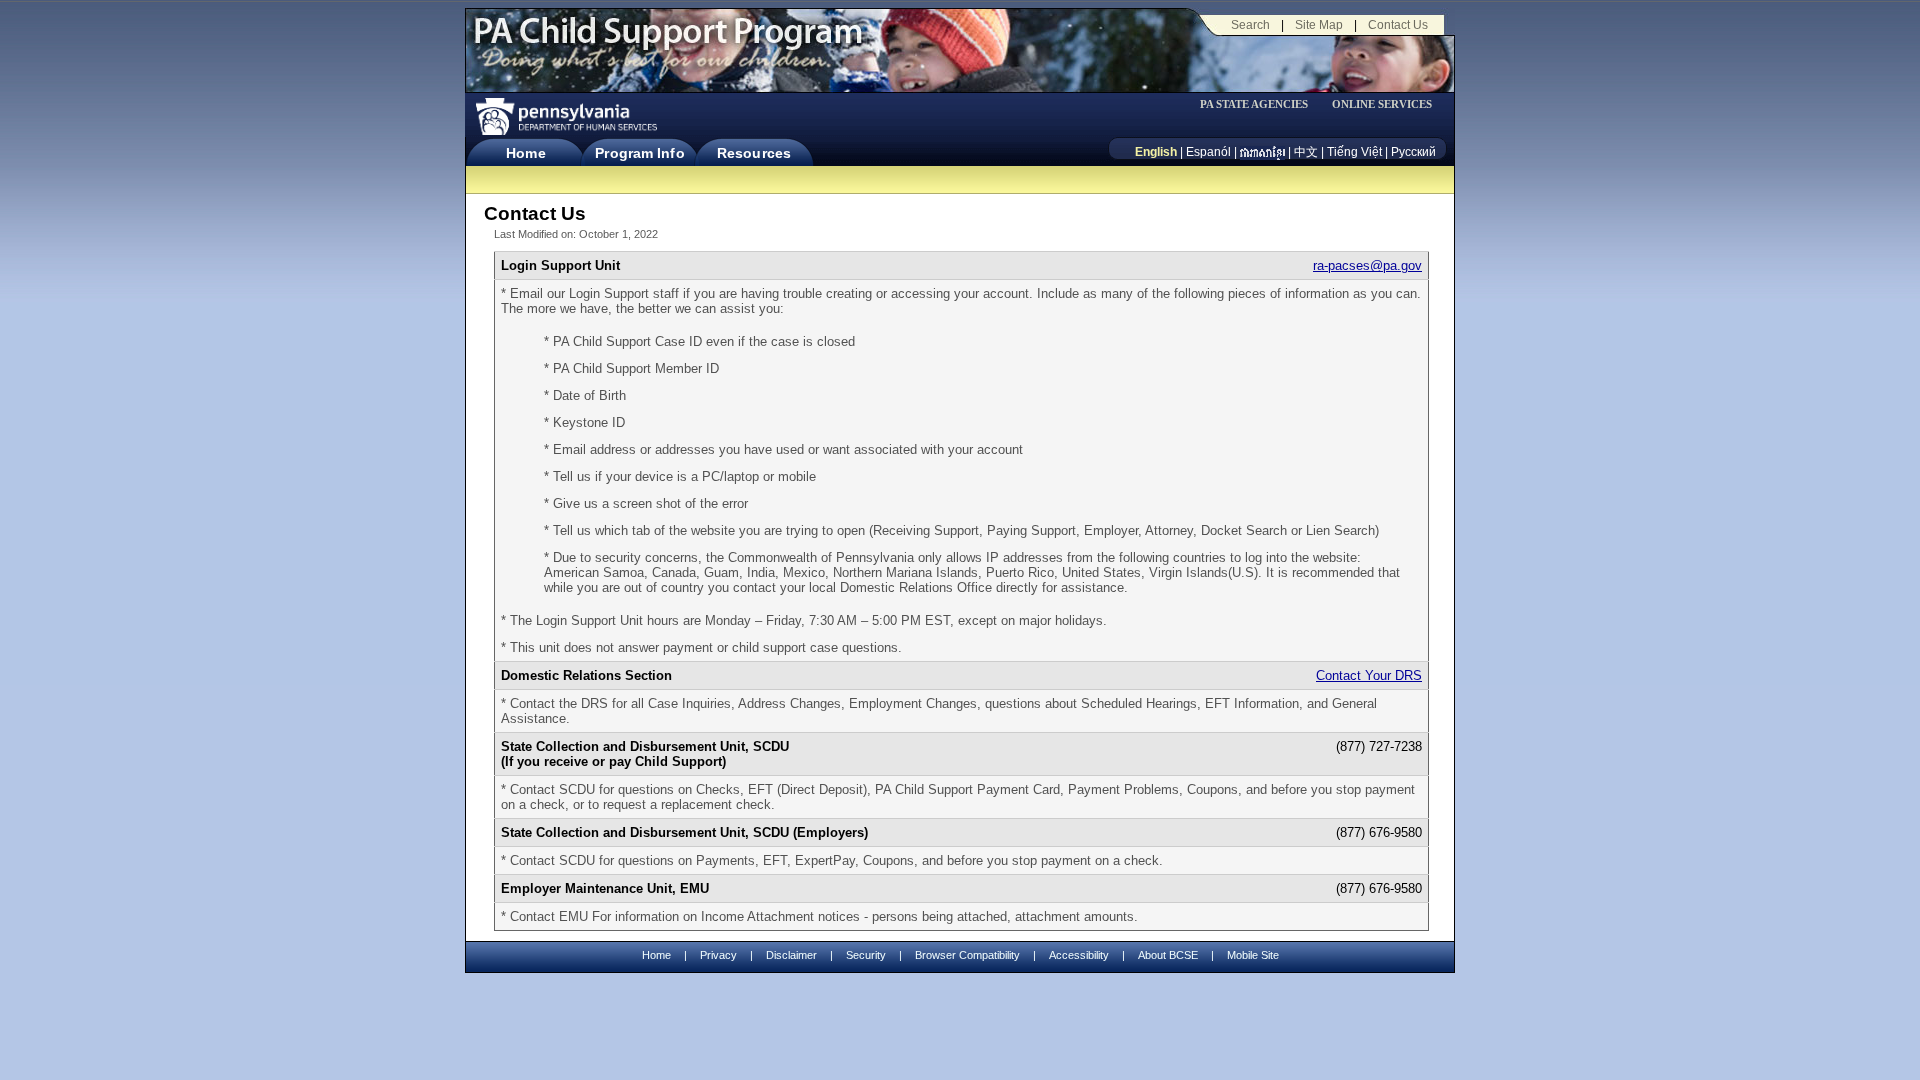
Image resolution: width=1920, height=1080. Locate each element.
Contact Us (1398, 25)
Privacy (718, 955)
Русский (1413, 152)
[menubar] (1261, 104)
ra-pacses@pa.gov (1367, 265)
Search (1250, 25)
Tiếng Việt (1354, 152)
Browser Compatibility (967, 955)
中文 (1306, 152)
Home (525, 153)
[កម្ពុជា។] (1262, 152)
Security (866, 955)
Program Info (639, 153)
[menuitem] (1261, 104)
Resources (754, 153)
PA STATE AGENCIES (1254, 104)
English (1156, 152)
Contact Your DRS (1369, 675)
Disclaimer (791, 955)
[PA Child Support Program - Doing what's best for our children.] (668, 43)
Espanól (1208, 152)
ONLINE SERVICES (1382, 104)
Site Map (1319, 25)
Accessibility (1079, 955)
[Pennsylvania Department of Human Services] (565, 116)
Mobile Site (1253, 955)
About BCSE (1168, 955)
